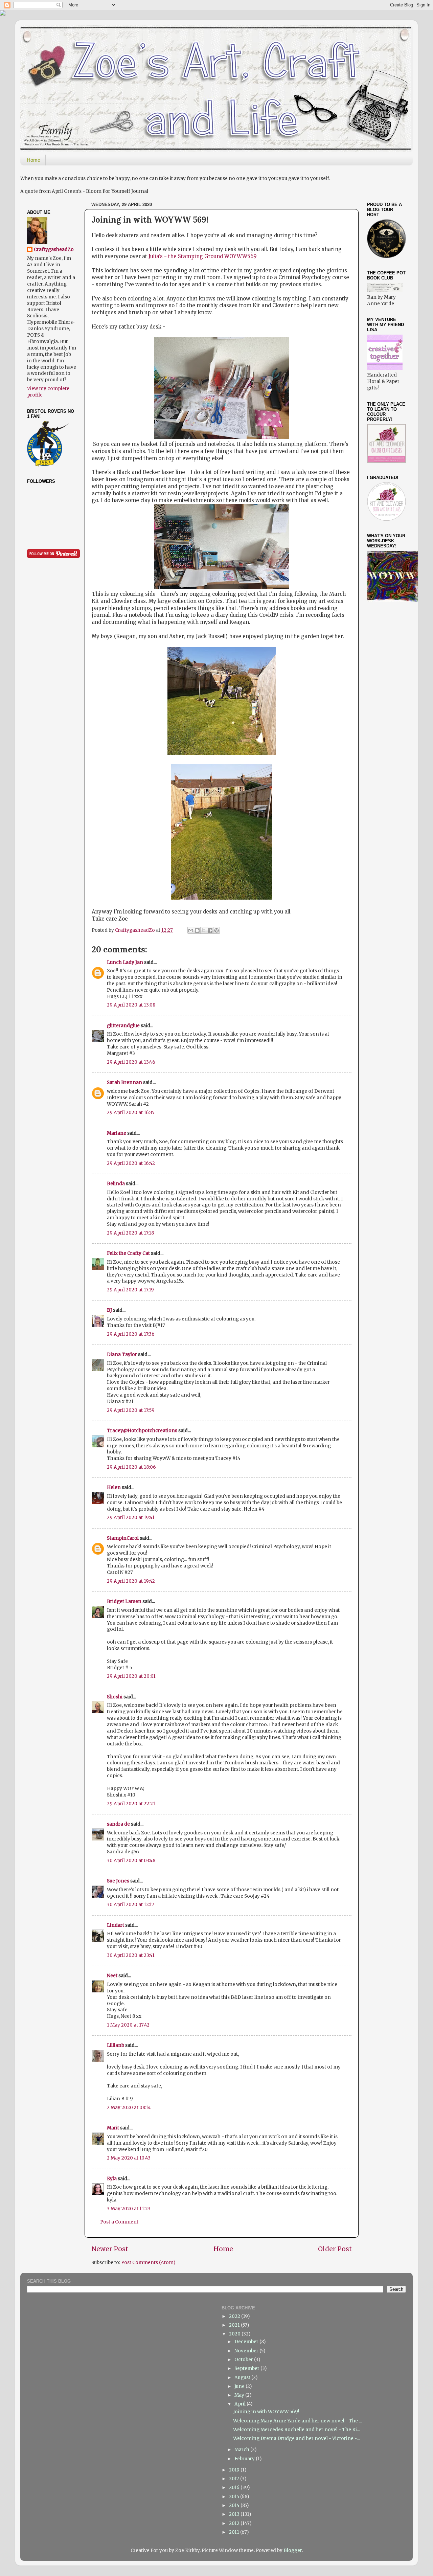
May (240, 2395)
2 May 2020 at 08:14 (129, 2108)
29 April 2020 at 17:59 (131, 1410)
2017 (235, 2479)
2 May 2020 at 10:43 (129, 2158)
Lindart (116, 1925)
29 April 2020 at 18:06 (131, 1467)
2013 (235, 2514)
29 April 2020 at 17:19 (130, 1290)
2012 (235, 2523)
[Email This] (191, 930)
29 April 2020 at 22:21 (131, 1804)
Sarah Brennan (124, 1082)
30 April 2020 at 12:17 (131, 1905)
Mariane (117, 1133)
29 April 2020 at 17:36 (131, 1334)
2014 (235, 2505)
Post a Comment (119, 2222)
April (241, 2404)
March (242, 2450)
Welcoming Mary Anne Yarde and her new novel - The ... (298, 2421)
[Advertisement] (400, 715)
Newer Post (110, 2249)
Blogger (293, 2550)
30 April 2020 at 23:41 (131, 1955)
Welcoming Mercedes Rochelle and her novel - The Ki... (297, 2430)
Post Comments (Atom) (148, 2263)
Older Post (335, 2249)
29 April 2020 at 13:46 (131, 1062)
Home (33, 160)
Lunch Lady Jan (125, 962)
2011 (235, 2532)
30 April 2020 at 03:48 (131, 1861)
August (243, 2378)
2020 (235, 2334)
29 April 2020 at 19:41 (131, 1518)
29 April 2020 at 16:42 (131, 1163)
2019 (235, 2470)
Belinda (116, 1184)
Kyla (112, 2179)
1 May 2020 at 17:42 (128, 2025)
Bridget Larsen (124, 1601)
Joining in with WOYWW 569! (266, 2412)
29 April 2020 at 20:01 (131, 1676)
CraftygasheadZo (54, 250)
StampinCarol (123, 1538)
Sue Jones (118, 1881)
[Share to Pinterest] (216, 930)
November (247, 2351)
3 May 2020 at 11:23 (129, 2209)
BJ (109, 1310)
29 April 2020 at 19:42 (131, 1581)
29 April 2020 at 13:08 (131, 1005)
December (247, 2342)
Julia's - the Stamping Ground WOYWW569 (202, 256)
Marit (113, 2128)
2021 (235, 2325)
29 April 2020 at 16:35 (131, 1113)
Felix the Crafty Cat (128, 1253)
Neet (112, 1976)
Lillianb (116, 2045)
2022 (235, 2316)
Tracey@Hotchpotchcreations (142, 1431)
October (244, 2360)
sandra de (118, 1824)
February (245, 2459)
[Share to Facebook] (210, 930)
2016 (235, 2488)
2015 (235, 2497)
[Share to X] (204, 930)
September (247, 2368)
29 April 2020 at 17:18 (130, 1233)
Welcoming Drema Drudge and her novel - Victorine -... (296, 2438)
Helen (114, 1487)
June (240, 2386)
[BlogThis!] (197, 930)
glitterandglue (123, 1026)
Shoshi (115, 1697)
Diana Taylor (122, 1354)
